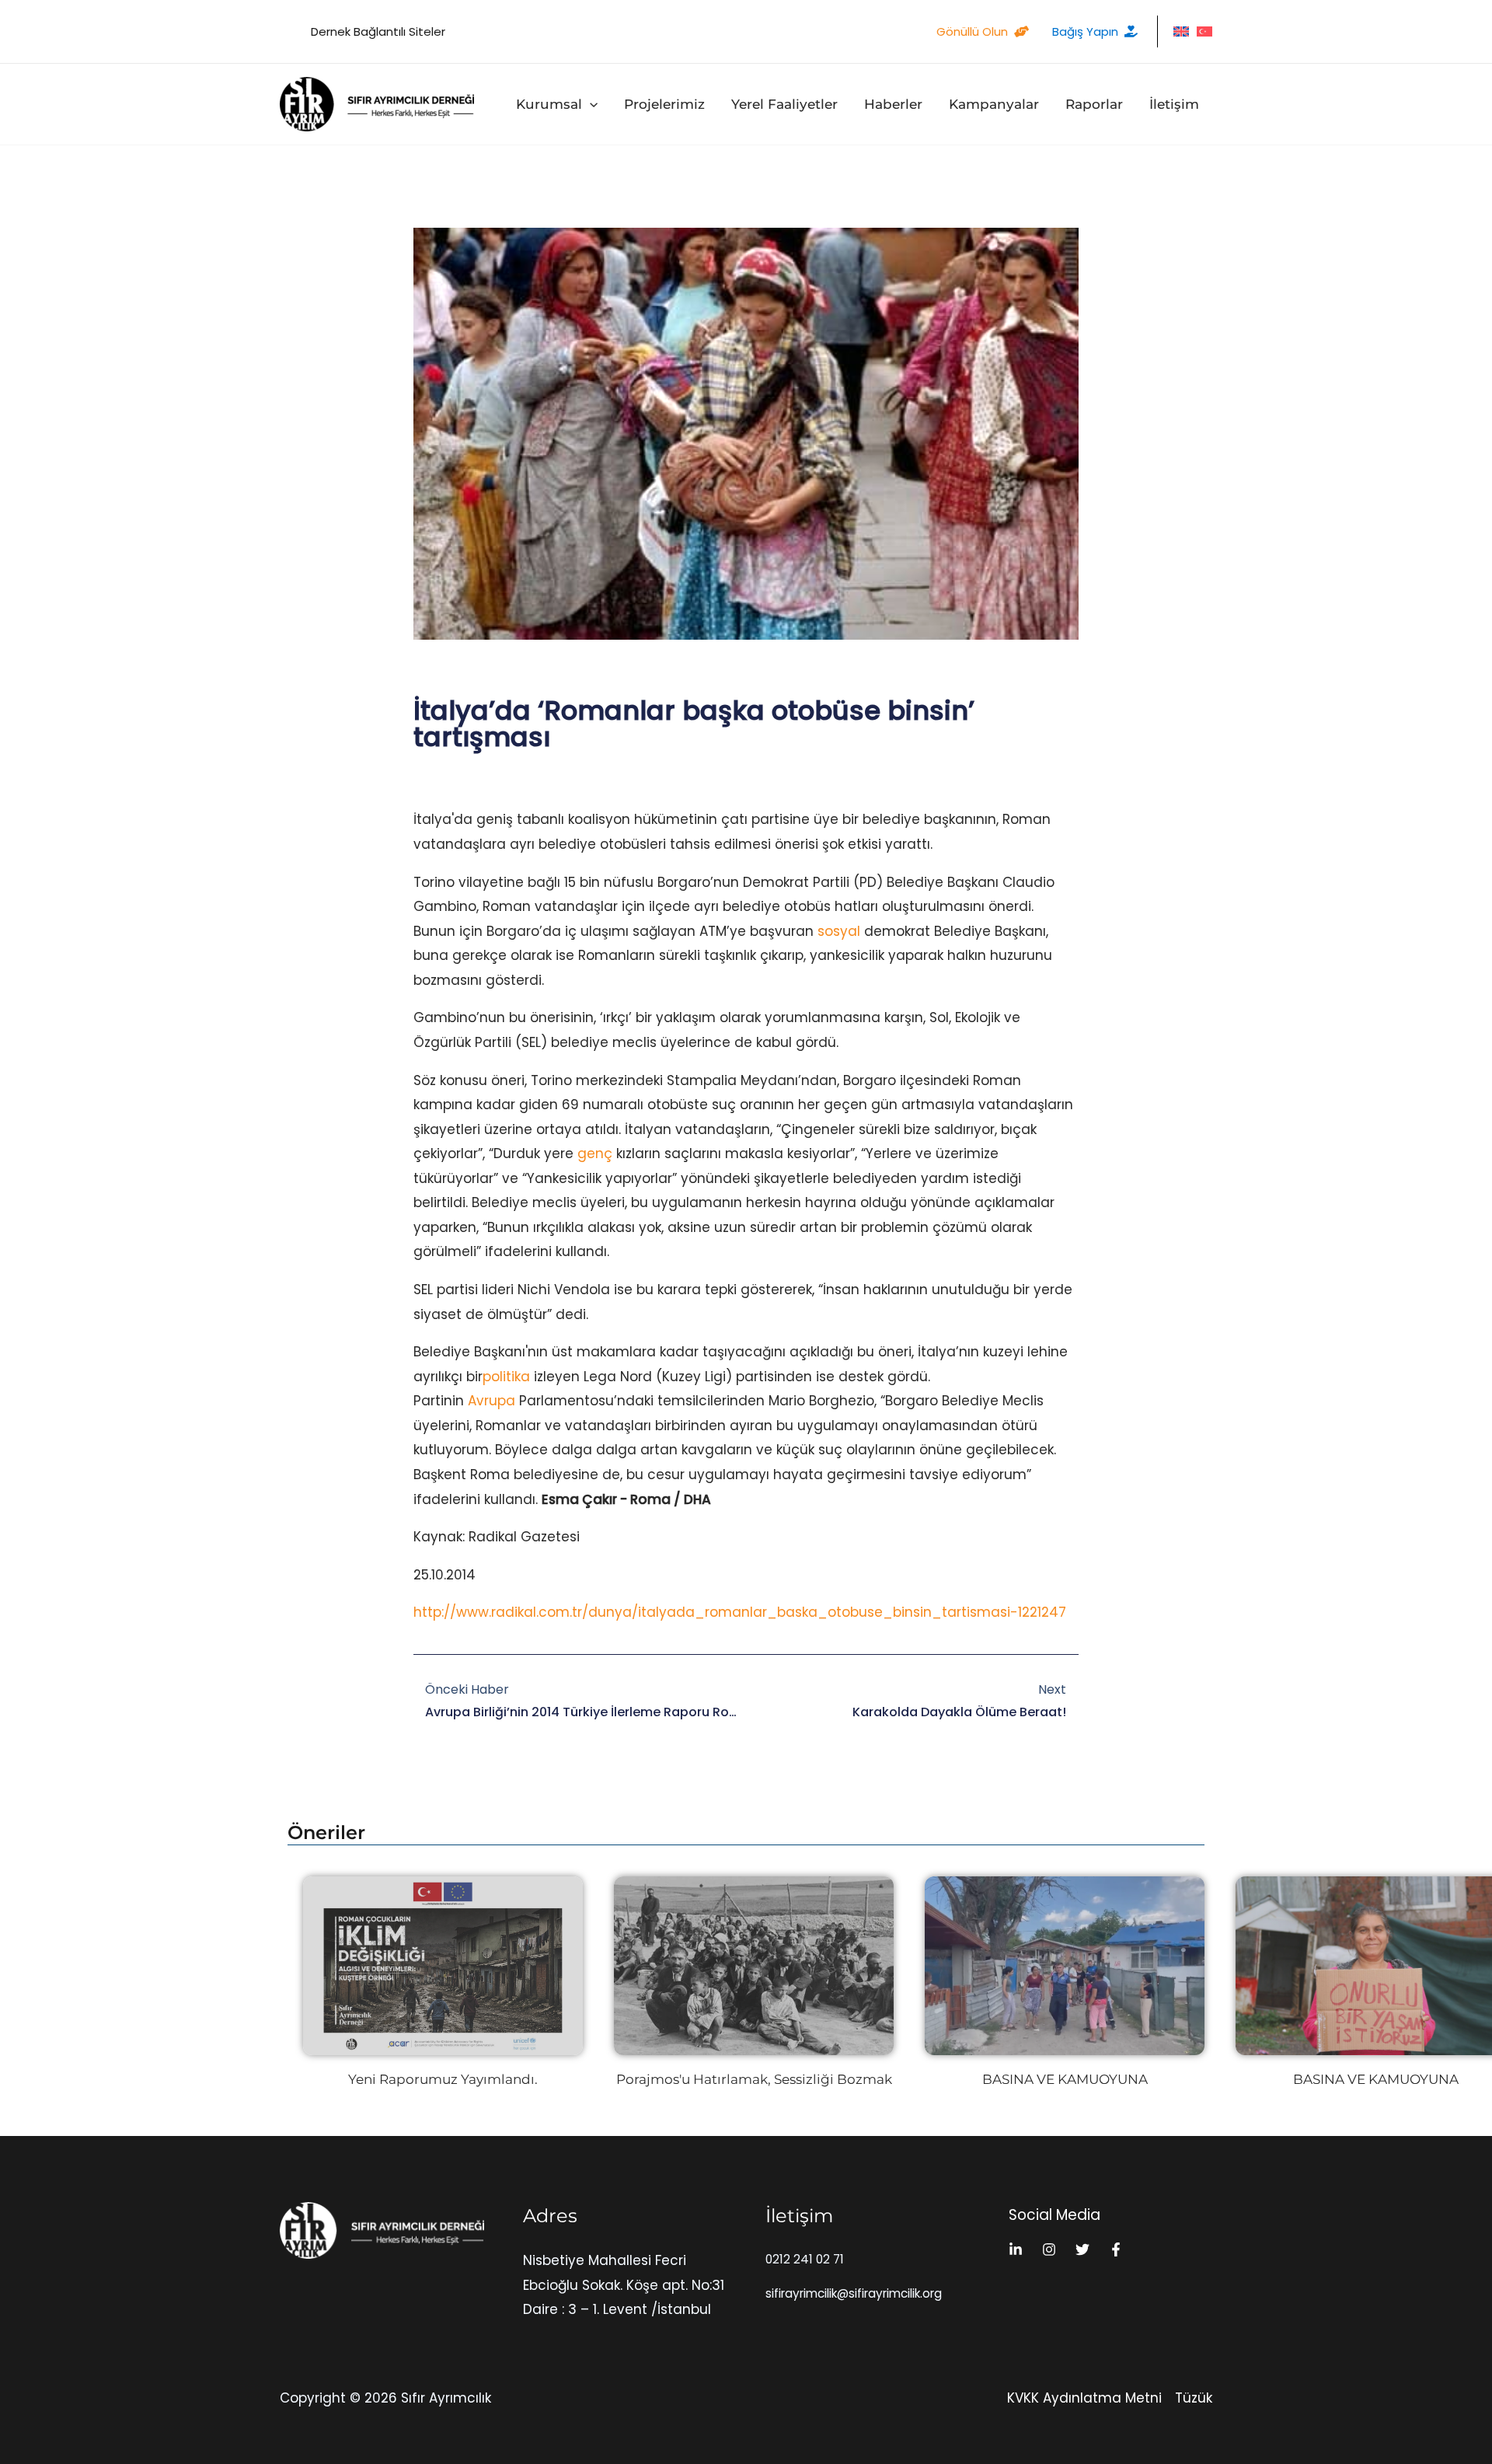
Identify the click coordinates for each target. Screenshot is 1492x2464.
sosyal (839, 931)
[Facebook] (1116, 2249)
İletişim (1174, 104)
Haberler (893, 104)
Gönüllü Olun (972, 31)
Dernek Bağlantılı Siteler (378, 31)
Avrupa (492, 1401)
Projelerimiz (664, 104)
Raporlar (1094, 104)
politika (506, 1377)
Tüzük (1194, 2398)
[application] (590, 104)
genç (595, 1153)
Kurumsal (549, 104)
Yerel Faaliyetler (784, 104)
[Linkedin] (1016, 2249)
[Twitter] (1082, 2249)
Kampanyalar (994, 104)
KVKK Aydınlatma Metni (1084, 2398)
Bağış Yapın (1085, 31)
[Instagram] (1049, 2249)
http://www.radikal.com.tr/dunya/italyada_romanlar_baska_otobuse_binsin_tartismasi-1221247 (740, 1612)
